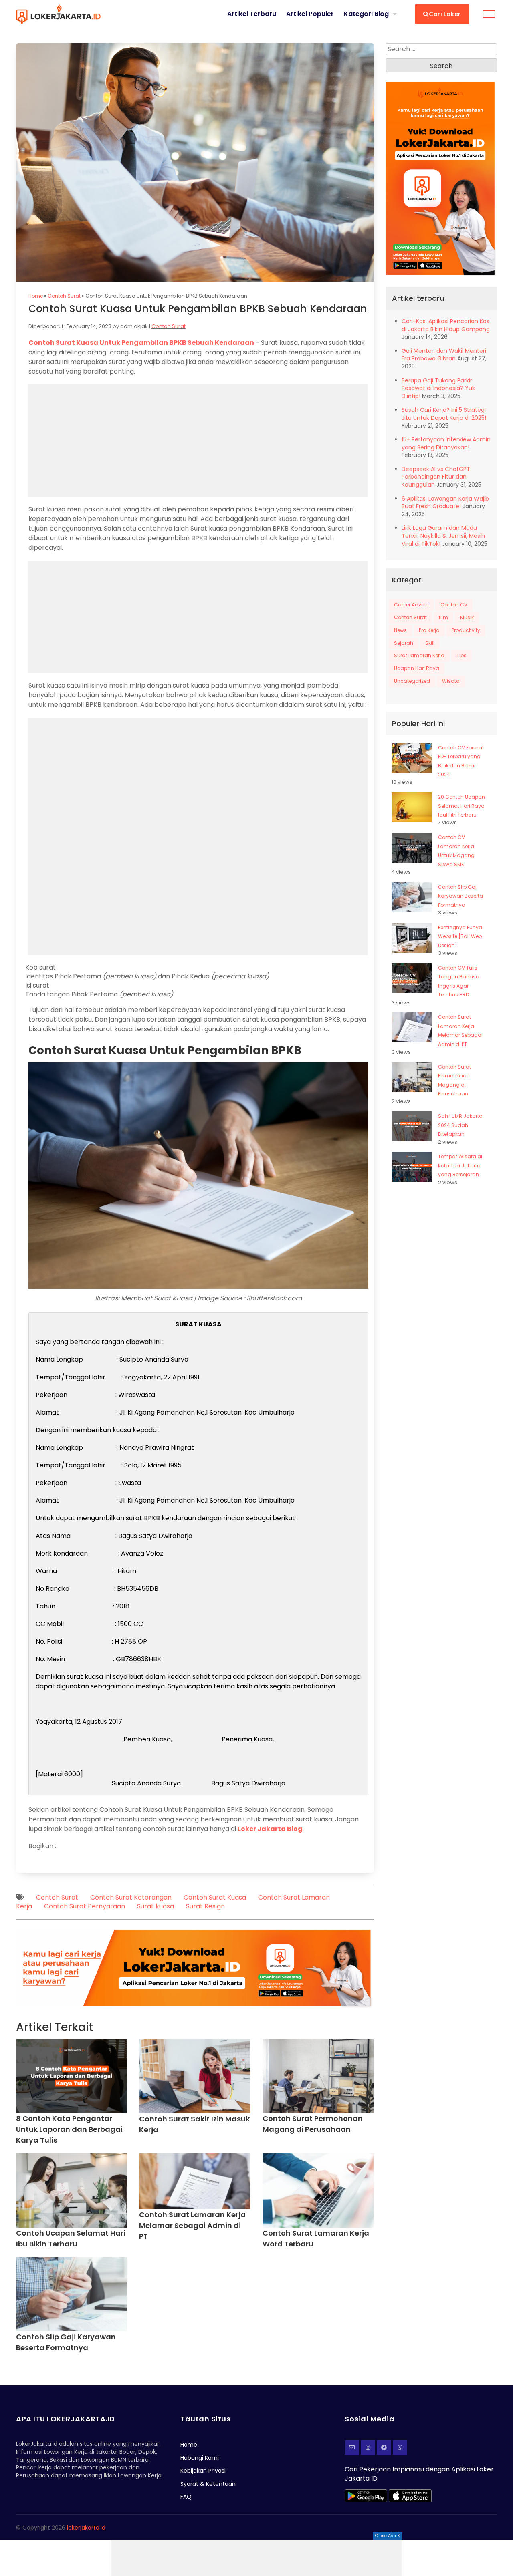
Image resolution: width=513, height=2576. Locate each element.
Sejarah (404, 643)
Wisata (451, 681)
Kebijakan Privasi (203, 2471)
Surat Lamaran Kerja (419, 655)
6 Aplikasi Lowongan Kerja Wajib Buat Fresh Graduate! (445, 503)
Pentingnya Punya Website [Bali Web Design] (460, 936)
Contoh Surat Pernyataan (85, 1906)
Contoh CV (454, 605)
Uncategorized (412, 681)
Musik (467, 617)
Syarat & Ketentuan (208, 2484)
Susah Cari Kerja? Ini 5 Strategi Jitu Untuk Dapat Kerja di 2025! (444, 414)
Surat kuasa (156, 1906)
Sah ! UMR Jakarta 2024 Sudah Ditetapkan (460, 1125)
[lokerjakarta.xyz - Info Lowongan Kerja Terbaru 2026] (58, 14)
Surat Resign (205, 1906)
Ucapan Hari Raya (417, 668)
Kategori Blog (366, 14)
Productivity (466, 630)
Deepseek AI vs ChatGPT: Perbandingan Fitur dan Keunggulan (436, 477)
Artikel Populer (310, 14)
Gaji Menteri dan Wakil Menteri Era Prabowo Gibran (444, 355)
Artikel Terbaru (252, 14)
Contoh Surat (64, 296)
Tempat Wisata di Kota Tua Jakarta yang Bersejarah (460, 1165)
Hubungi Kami (200, 2458)
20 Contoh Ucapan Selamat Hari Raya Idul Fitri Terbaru (461, 806)
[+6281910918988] (400, 2447)
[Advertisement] (256, 2558)
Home (36, 296)
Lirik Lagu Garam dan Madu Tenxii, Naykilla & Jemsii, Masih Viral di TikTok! (443, 536)
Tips (461, 655)
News (400, 630)
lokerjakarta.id (86, 2528)
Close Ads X (388, 2536)
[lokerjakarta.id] (384, 2447)
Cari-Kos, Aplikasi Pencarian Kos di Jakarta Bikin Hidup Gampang (446, 325)
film (443, 617)
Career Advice (411, 605)
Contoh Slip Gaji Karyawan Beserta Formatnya (460, 896)
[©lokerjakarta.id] (368, 2447)
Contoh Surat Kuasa (215, 1897)
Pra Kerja (429, 630)
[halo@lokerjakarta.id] (352, 2447)
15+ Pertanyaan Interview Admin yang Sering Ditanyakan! (446, 443)
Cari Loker (445, 14)
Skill (430, 643)
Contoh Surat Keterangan (131, 1897)
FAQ (186, 2497)
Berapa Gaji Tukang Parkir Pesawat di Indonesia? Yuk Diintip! (438, 388)
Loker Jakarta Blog (270, 1829)
